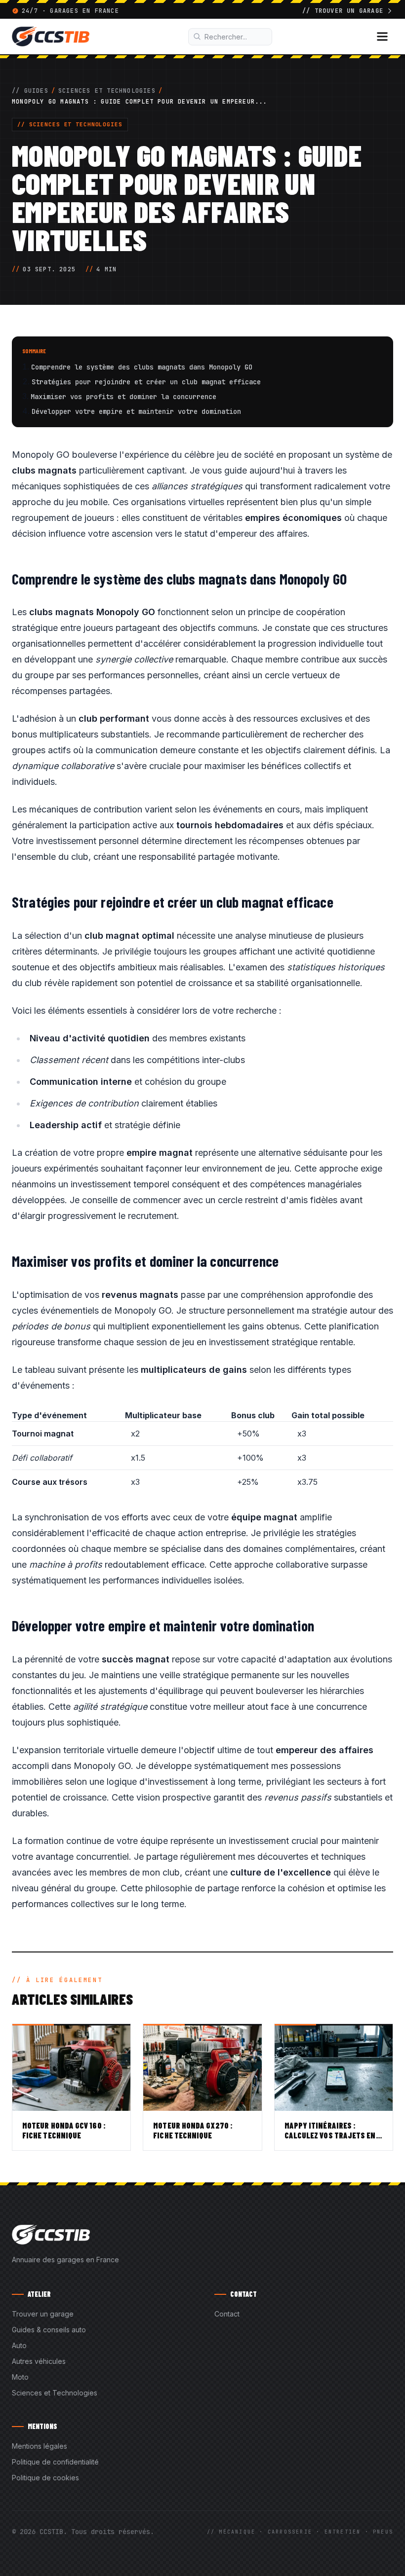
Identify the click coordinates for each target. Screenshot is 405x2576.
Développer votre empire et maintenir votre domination (136, 411)
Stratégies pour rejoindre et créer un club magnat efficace (146, 382)
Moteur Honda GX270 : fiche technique (193, 2130)
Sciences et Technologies (107, 91)
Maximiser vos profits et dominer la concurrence (123, 397)
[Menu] (382, 37)
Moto (20, 2377)
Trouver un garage (43, 2314)
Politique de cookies (45, 2478)
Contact (227, 2314)
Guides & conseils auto (49, 2330)
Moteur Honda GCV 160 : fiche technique (64, 2130)
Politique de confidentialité (55, 2462)
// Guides (30, 91)
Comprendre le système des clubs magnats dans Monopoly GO (142, 367)
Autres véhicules (39, 2361)
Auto (19, 2345)
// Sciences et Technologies (70, 124)
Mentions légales (40, 2446)
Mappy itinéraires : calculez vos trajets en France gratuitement (330, 2135)
